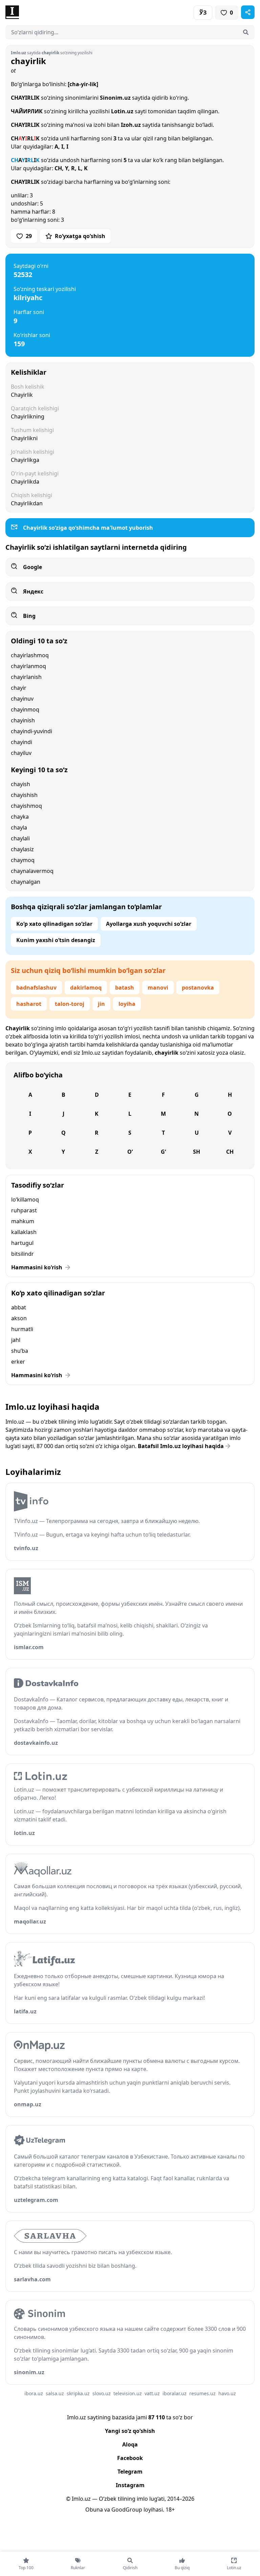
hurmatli (22, 1329)
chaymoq (23, 860)
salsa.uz (55, 2393)
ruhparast (24, 1210)
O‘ (130, 1152)
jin (101, 1004)
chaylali (20, 838)
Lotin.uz (122, 111)
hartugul (22, 1243)
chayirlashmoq (30, 655)
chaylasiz (22, 849)
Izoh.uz (131, 125)
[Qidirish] (246, 32)
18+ (170, 2510)
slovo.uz (102, 2393)
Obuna (94, 2510)
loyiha (127, 1004)
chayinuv (22, 699)
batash (125, 988)
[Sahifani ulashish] (248, 12)
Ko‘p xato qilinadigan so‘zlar (54, 924)
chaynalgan (26, 882)
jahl (16, 1340)
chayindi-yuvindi (31, 731)
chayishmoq (26, 806)
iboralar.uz (175, 2393)
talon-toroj (70, 1004)
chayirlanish (26, 677)
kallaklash (24, 1232)
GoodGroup (127, 2510)
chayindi (21, 742)
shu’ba (20, 1351)
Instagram (130, 2485)
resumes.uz (202, 2393)
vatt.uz (152, 2393)
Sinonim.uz (115, 98)
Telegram (130, 2472)
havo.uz (227, 2393)
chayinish (23, 720)
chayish (20, 784)
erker (18, 1362)
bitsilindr (23, 1254)
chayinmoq (25, 709)
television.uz (128, 2393)
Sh (197, 1152)
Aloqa (130, 2444)
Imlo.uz (91, 1053)
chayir (19, 688)
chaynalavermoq (32, 871)
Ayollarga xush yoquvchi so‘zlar (149, 924)
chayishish (24, 795)
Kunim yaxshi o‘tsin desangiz (56, 940)
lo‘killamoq (25, 1199)
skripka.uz (78, 2393)
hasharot (29, 1004)
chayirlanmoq (28, 666)
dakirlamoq (86, 988)
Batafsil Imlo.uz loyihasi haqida (181, 1446)
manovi (158, 988)
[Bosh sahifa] (68, 12)
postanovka (198, 988)
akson (19, 1318)
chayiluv (21, 753)
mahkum (23, 1221)
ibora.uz (34, 2393)
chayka (20, 817)
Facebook (130, 2458)
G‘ (163, 1152)
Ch (230, 1152)
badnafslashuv (36, 988)
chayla (19, 827)
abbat (19, 1307)
